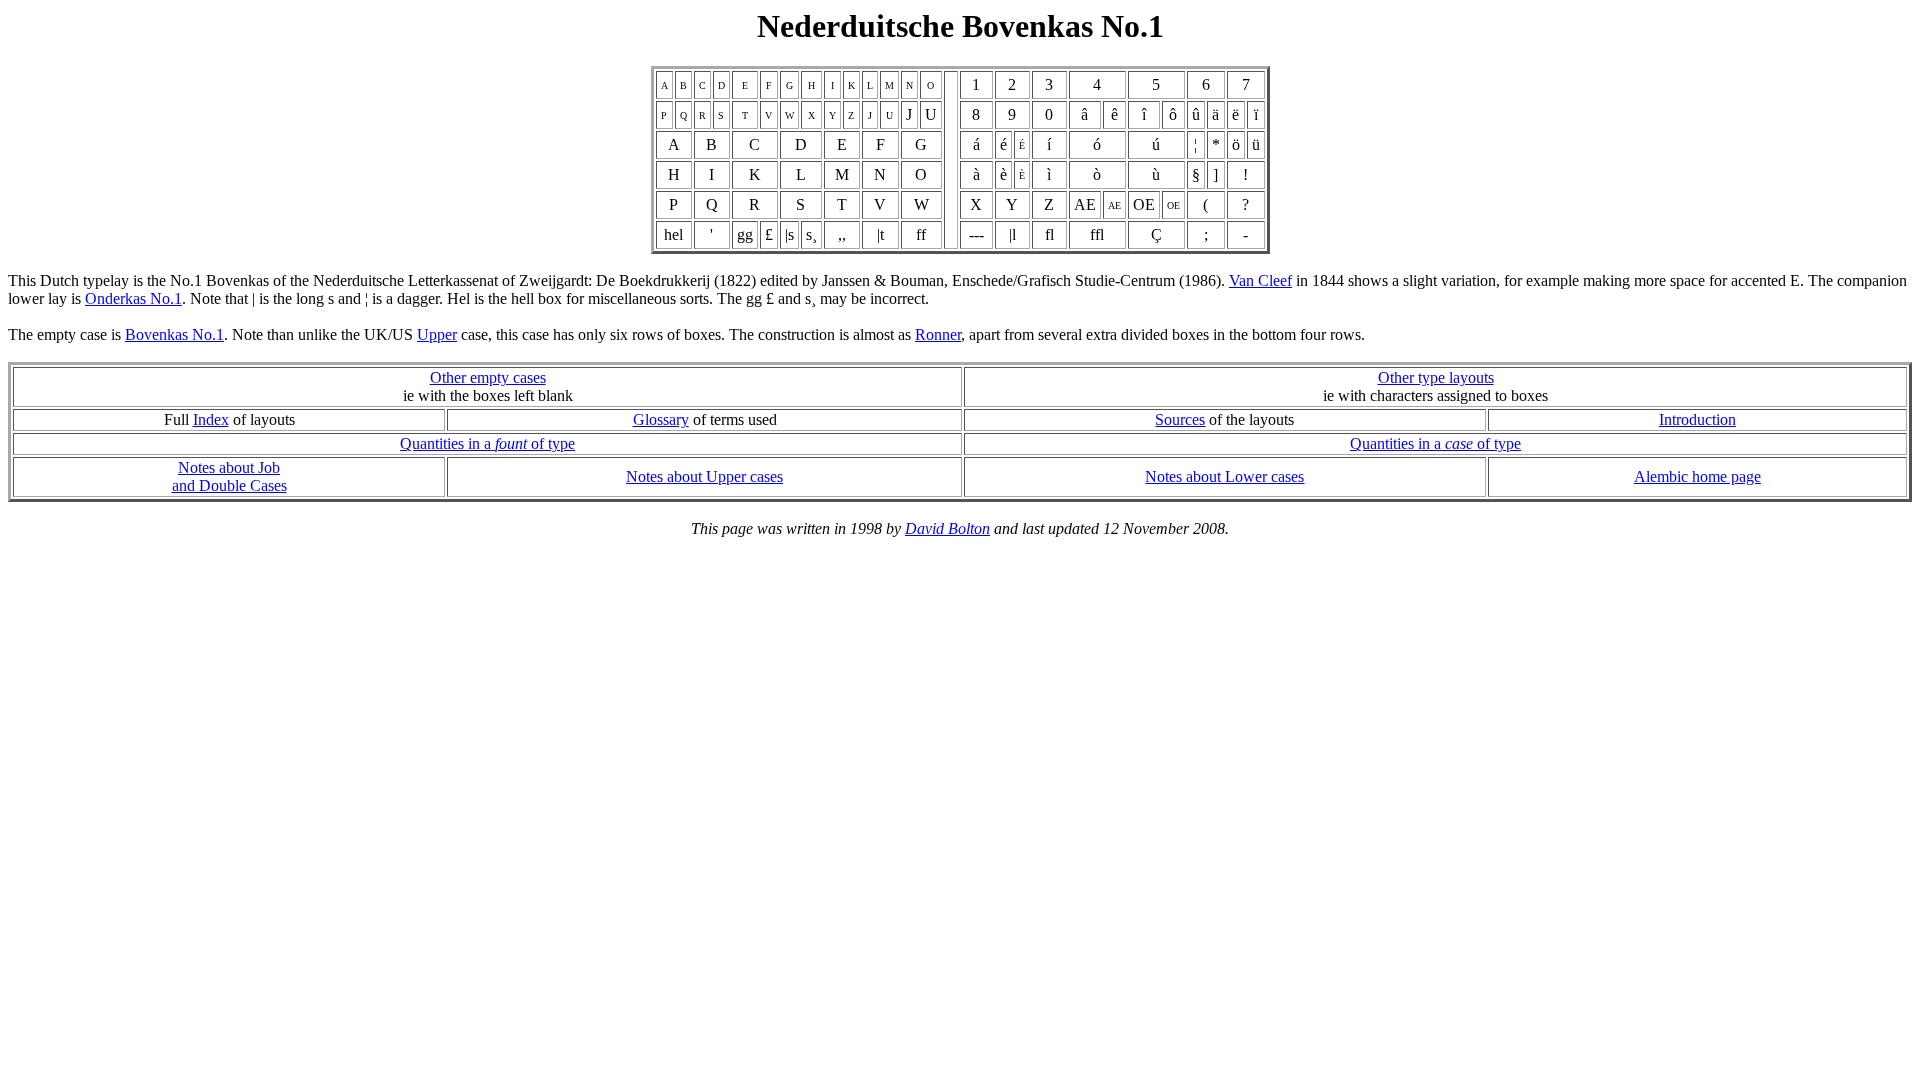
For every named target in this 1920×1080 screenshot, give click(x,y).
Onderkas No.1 (133, 298)
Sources (1180, 419)
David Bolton (947, 528)
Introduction (1697, 419)
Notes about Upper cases (704, 476)
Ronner (938, 334)
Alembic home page (1697, 476)
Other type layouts (1436, 377)
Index (211, 419)
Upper (437, 334)
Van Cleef (1260, 280)
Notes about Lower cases (1224, 476)
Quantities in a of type (487, 443)
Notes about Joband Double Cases (229, 476)
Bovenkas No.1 (174, 334)
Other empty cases (488, 377)
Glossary (661, 419)
